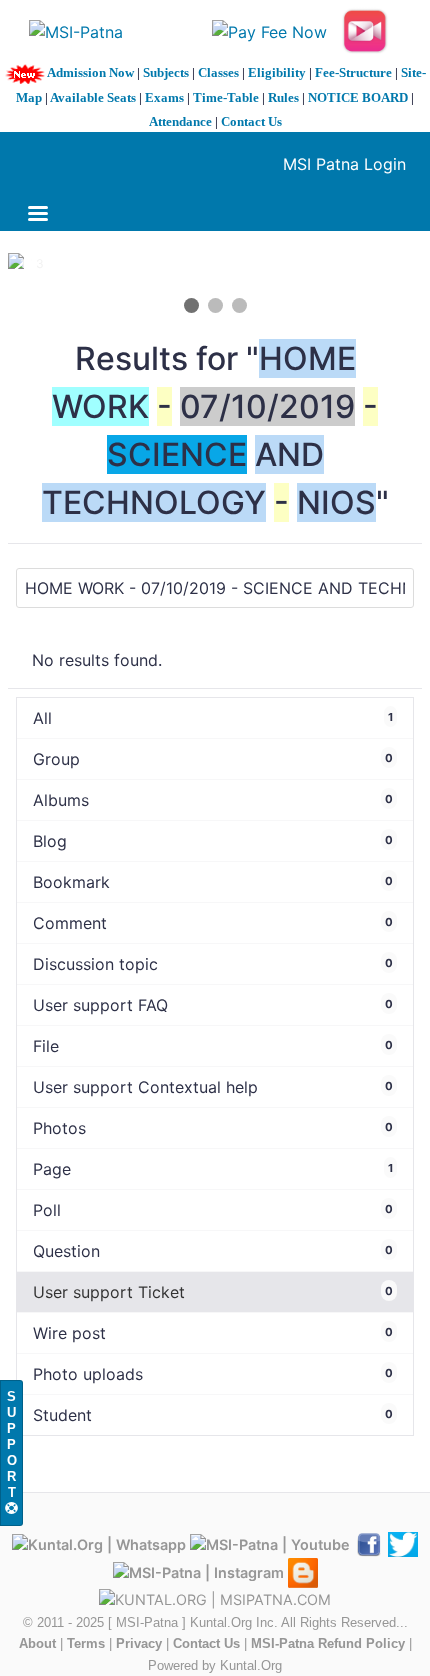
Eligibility (277, 72)
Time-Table (226, 97)
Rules (283, 97)
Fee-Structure (353, 72)
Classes (218, 72)
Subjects (166, 72)
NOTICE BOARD (358, 97)
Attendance (180, 121)
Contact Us (251, 121)
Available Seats (93, 97)
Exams (164, 97)
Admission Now (90, 72)
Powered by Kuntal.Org (215, 1665)
